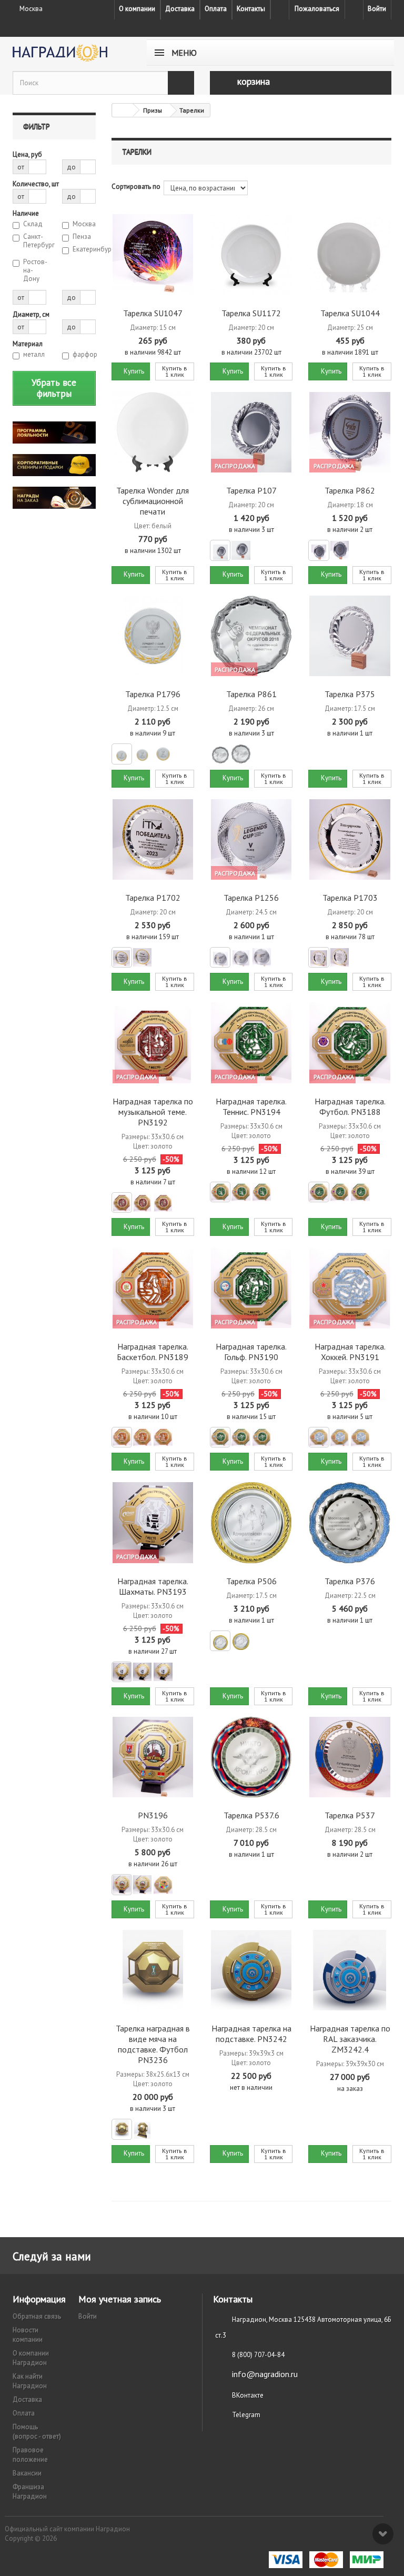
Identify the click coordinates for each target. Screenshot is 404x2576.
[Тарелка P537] (350, 1757)
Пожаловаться (317, 9)
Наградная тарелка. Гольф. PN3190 (251, 1352)
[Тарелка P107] (251, 432)
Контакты (251, 9)
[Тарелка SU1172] (251, 254)
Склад (33, 224)
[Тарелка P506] (251, 1522)
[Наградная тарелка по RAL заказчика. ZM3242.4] (350, 1970)
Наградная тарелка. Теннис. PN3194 (251, 1106)
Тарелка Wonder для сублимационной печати (153, 501)
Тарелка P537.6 (251, 1815)
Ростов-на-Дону (35, 270)
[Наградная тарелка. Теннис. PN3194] (251, 1043)
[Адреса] (280, 9)
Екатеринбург (84, 249)
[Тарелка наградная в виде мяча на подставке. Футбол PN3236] (153, 1970)
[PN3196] (153, 1757)
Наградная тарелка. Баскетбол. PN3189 (153, 1352)
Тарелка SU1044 (350, 313)
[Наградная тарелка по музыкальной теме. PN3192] (153, 1043)
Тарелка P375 (350, 694)
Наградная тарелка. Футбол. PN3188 (350, 1106)
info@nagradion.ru (265, 2374)
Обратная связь (37, 2316)
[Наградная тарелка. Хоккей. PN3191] (350, 1288)
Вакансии (27, 2473)
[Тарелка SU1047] (153, 254)
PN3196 (153, 1815)
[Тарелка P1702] (153, 839)
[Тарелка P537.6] (251, 1757)
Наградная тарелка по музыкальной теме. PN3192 (153, 1112)
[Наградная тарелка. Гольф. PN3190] (251, 1288)
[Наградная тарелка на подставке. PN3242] (251, 1970)
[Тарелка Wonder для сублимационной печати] (153, 432)
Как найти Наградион (30, 2381)
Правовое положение (30, 2455)
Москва (84, 224)
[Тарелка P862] (350, 432)
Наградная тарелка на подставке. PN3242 (251, 2034)
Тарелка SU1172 (251, 313)
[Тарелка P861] (251, 636)
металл (34, 355)
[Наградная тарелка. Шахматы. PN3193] (153, 1522)
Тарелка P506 (251, 1581)
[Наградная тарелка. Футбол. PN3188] (350, 1043)
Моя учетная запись (120, 2299)
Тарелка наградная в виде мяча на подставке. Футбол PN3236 (153, 2044)
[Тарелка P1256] (251, 839)
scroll (383, 2534)
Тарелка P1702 (153, 898)
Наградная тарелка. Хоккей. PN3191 (350, 1352)
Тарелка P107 (251, 490)
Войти (377, 9)
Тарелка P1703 (350, 898)
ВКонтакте (248, 2395)
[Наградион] (70, 53)
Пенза (82, 237)
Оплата (216, 9)
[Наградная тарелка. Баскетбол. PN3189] (153, 1288)
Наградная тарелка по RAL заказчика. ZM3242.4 (350, 2039)
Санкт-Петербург (35, 241)
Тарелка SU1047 (153, 313)
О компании (137, 9)
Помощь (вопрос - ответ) (37, 2432)
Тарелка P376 (350, 1581)
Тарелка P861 (251, 694)
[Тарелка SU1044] (350, 254)
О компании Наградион (31, 2358)
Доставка (180, 9)
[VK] (354, 9)
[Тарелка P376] (350, 1522)
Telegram (246, 2415)
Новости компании (28, 2335)
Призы (153, 110)
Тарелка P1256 (251, 898)
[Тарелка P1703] (350, 839)
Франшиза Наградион (30, 2492)
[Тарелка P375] (350, 636)
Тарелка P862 (350, 490)
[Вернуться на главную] (123, 110)
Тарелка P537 (350, 1815)
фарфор (84, 355)
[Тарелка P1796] (153, 636)
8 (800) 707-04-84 (258, 2355)
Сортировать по (136, 187)
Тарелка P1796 (153, 694)
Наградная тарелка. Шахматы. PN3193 (153, 1586)
